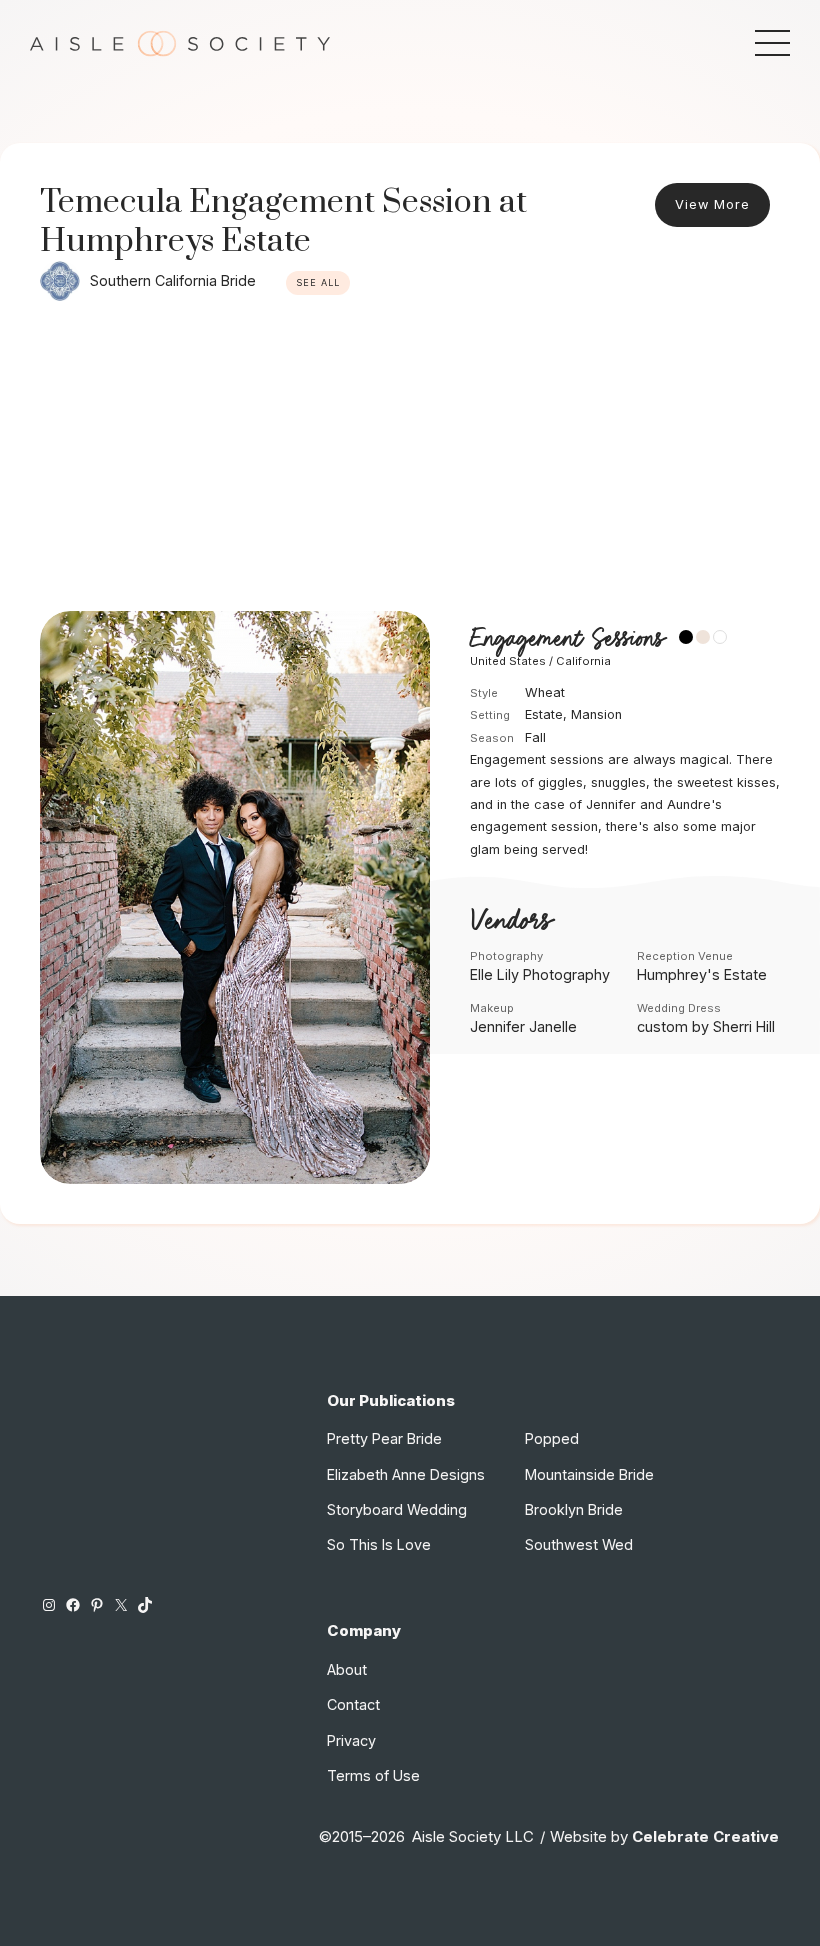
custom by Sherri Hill (706, 1026)
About (347, 1669)
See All (318, 282)
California (583, 661)
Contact (353, 1704)
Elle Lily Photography (540, 974)
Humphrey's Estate (702, 974)
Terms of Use (373, 1775)
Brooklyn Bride (574, 1509)
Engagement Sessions (567, 639)
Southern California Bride (173, 280)
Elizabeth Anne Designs (406, 1474)
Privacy (351, 1740)
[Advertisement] (410, 461)
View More (712, 204)
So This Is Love (379, 1544)
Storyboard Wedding (397, 1509)
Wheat (545, 692)
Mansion (596, 714)
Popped (552, 1438)
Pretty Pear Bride (384, 1438)
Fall (535, 737)
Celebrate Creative (705, 1836)
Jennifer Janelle (523, 1026)
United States (508, 661)
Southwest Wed (579, 1544)
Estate (544, 714)
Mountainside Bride (589, 1474)
